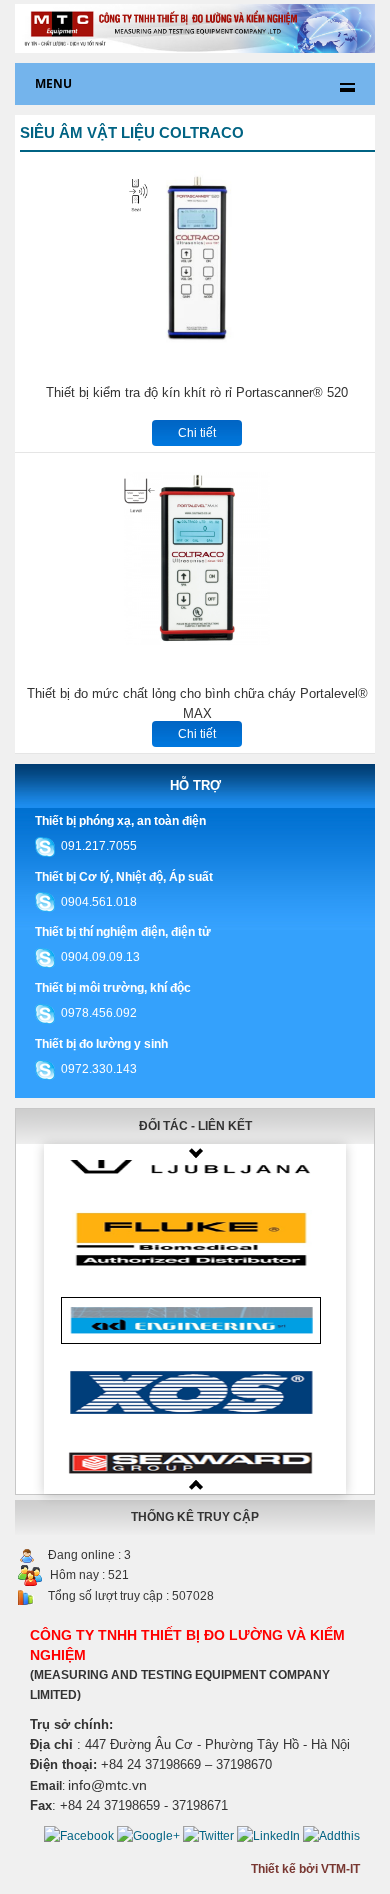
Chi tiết (197, 433)
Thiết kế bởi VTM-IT (305, 1869)
